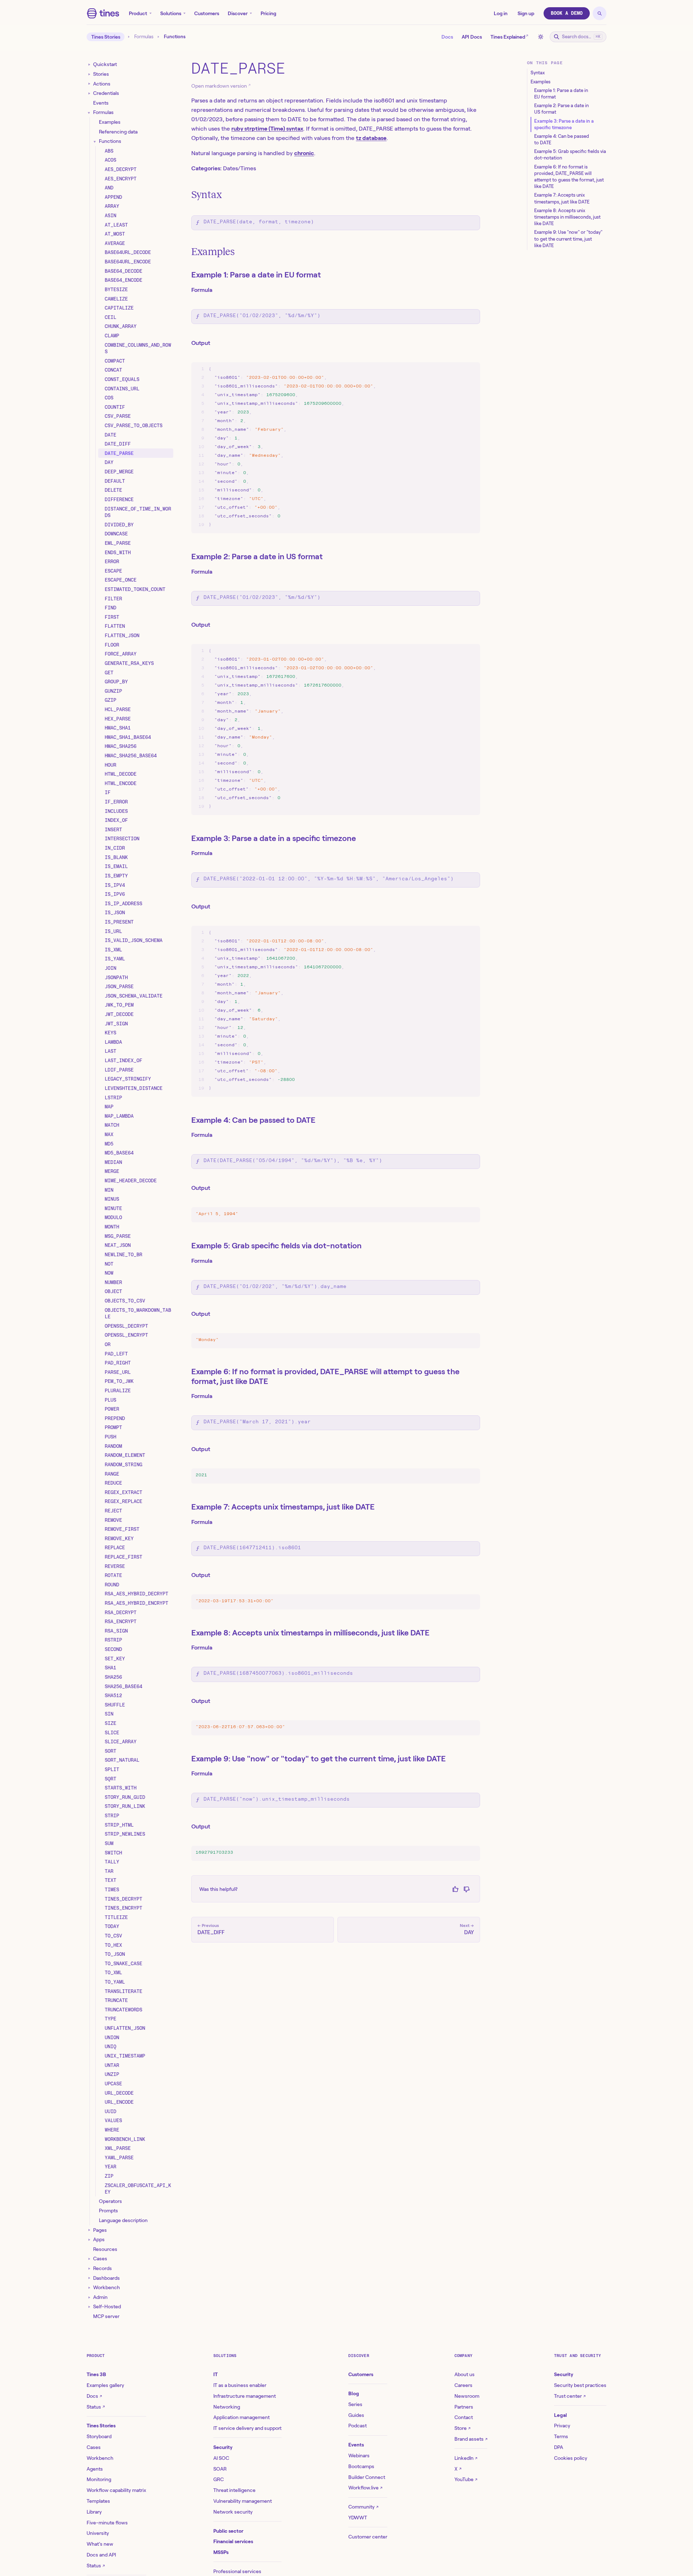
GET (109, 673)
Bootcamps (361, 2466)
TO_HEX (113, 1945)
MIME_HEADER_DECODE (131, 1180)
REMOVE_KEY (119, 1538)
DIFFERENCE (119, 499)
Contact (464, 2417)
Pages (100, 2230)
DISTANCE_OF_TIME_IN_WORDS (138, 512)
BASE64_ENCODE (123, 280)
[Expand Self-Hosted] (89, 2307)
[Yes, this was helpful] (455, 1889)
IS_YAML (115, 959)
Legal (561, 2415)
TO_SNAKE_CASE (123, 1963)
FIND (110, 608)
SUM (109, 1843)
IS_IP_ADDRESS (123, 903)
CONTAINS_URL (122, 389)
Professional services (237, 2571)
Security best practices (580, 2385)
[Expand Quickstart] (89, 65)
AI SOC (221, 2458)
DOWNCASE (116, 534)
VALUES (113, 2120)
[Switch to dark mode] (541, 37)
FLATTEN (115, 626)
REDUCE (113, 1483)
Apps (99, 2239)
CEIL (110, 317)
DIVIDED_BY (119, 525)
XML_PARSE (118, 2148)
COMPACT (115, 361)
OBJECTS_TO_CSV (125, 1301)
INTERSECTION (122, 839)
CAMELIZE (116, 299)
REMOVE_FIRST (122, 1529)
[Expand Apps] (89, 2240)
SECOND (113, 1649)
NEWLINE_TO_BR (123, 1254)
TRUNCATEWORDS (123, 2010)
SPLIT (112, 1769)
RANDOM (113, 1446)
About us (465, 2374)
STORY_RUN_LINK (125, 1806)
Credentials (106, 93)
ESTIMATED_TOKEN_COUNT (135, 589)
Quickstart (105, 65)
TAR (109, 1871)
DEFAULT (115, 481)
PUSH (110, 1437)
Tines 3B (96, 2374)
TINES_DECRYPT (123, 1899)
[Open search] (600, 13)
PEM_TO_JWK (119, 1381)
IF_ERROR (116, 802)
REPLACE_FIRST (123, 1557)
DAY (109, 463)
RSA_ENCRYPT (121, 1621)
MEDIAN (113, 1162)
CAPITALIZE (119, 308)
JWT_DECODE (119, 1014)
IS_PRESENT (119, 922)
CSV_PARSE (118, 416)
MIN (109, 1190)
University (98, 2533)
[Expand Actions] (89, 84)
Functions (110, 141)
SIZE (110, 1723)
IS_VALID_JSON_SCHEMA (134, 940)
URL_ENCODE (119, 2102)
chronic (304, 153)
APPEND (113, 197)
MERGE (112, 1171)
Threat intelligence (234, 2490)
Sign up (526, 13)
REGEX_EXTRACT (123, 1492)
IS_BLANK (116, 857)
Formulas (144, 37)
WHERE (112, 2130)
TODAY (112, 1927)
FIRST (112, 617)
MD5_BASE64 (119, 1153)
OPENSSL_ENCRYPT (126, 1335)
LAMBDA (113, 1042)
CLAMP (112, 336)
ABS (109, 151)
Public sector (228, 2531)
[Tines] (103, 13)
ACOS (110, 160)
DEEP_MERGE (119, 472)
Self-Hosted (107, 2306)
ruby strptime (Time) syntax (267, 129)
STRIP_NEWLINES (125, 1834)
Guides (356, 2415)
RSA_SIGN (116, 1631)
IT (215, 2374)
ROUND (112, 1585)
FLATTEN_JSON (122, 635)
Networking (227, 2407)
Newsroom (467, 2396)
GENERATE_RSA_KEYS (129, 663)
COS (109, 398)
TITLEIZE (116, 1917)
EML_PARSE (118, 543)
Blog (354, 2393)
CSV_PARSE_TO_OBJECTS (134, 425)
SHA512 (113, 1695)
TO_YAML (115, 1982)
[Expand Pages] (89, 2230)
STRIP (112, 1815)
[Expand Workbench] (89, 2288)
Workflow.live (365, 2488)
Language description (123, 2220)
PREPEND (115, 1418)
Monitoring (99, 2479)
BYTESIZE (116, 289)
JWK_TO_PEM (119, 1005)
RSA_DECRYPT (121, 1612)
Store (462, 2428)
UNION (112, 2037)
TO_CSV (113, 1936)
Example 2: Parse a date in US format (257, 556)
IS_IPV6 (115, 894)
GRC (219, 2479)
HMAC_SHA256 (121, 746)
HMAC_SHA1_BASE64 (128, 737)
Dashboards (106, 2278)
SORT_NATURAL (122, 1760)
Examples (110, 122)
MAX (109, 1134)
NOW (109, 1273)
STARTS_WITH (121, 1788)
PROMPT (113, 1428)
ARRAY (112, 206)
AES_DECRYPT (121, 169)
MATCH (112, 1125)
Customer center (368, 2537)
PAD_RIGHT (118, 1363)
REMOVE (113, 1520)
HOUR (110, 765)
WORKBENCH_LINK (125, 2139)
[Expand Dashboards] (89, 2278)
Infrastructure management (245, 2396)
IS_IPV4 (115, 885)
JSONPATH (116, 977)
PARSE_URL (118, 1372)
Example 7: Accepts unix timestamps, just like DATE (283, 1507)
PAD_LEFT (116, 1354)
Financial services (233, 2541)
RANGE (112, 1474)
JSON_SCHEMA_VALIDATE (134, 996)
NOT (109, 1264)
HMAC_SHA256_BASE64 (131, 755)
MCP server (106, 2316)
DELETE (113, 490)
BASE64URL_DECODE (128, 253)
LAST (110, 1051)
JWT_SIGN (116, 1024)
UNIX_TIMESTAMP (125, 2056)
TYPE (110, 2019)
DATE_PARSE (119, 453)
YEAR (110, 2167)
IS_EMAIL (116, 866)
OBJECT (113, 1292)
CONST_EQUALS (122, 379)
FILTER (113, 599)
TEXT (110, 1880)
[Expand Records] (89, 2268)
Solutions (171, 13)
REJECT (113, 1511)
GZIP (110, 700)
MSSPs (221, 2552)
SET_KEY (115, 1659)
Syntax (206, 195)
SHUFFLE (115, 1705)
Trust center (570, 2396)
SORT (110, 1751)
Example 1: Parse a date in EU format (256, 275)
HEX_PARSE (118, 719)
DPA (559, 2447)
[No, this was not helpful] (467, 1889)
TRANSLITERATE (123, 1991)
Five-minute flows (107, 2523)
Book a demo (567, 13)
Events (101, 103)
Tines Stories (106, 37)
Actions (102, 84)
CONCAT (113, 370)
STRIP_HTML (119, 1825)
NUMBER (113, 1282)
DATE (110, 435)
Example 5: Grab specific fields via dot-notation (276, 1245)
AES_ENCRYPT (121, 179)
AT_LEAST (116, 225)
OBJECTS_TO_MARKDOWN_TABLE (138, 1313)
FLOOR (112, 645)
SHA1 (110, 1668)
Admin (100, 2297)
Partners (464, 2407)
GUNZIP (113, 691)
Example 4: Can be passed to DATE (253, 1120)
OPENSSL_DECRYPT (126, 1326)
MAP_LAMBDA (119, 1116)
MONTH (112, 1227)
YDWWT (358, 2518)
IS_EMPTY (116, 876)
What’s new (100, 2544)
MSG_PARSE (118, 1236)
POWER (112, 1409)
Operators (110, 2201)
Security (223, 2447)
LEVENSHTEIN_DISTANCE (134, 1088)
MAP (109, 1107)
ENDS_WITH (118, 552)
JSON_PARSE (119, 986)
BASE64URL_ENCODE (128, 262)
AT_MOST (115, 234)
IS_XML (113, 950)
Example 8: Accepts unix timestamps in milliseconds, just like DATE (310, 1633)
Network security (233, 2512)
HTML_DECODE (121, 774)
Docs (447, 37)
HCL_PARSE (118, 709)
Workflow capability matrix (116, 2490)
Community (363, 2507)
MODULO (113, 1218)
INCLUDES (116, 811)
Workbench (106, 2287)
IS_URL (113, 931)
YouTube (466, 2479)
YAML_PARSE (119, 2157)
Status (96, 2407)
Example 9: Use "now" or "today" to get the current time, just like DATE (319, 1758)
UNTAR (112, 2065)
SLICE (112, 1732)
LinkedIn (466, 2458)
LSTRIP (113, 1098)
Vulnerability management (243, 2501)
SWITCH (113, 1853)
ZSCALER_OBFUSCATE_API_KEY (138, 2189)
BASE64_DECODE (123, 271)
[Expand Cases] (89, 2259)
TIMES (112, 1889)
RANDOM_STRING (123, 1464)
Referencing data (118, 132)
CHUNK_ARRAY (121, 327)
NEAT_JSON (118, 1245)
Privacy (562, 2426)
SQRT (110, 1779)
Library (94, 2512)
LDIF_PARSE (119, 1070)
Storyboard (99, 2436)
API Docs (472, 37)
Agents (95, 2469)
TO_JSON (115, 1954)
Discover (238, 13)
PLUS (110, 1400)
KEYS (110, 1033)
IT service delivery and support (247, 2428)
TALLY (112, 1862)
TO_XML (113, 1973)
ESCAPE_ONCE (121, 580)
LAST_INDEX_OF (123, 1060)
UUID (110, 2111)
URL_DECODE (119, 2093)
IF (108, 793)
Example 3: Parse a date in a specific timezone (274, 838)
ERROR (112, 561)
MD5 (109, 1144)
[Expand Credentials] (89, 94)
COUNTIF (115, 407)
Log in (501, 13)
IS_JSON (115, 913)
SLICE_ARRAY (121, 1742)
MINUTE (113, 1208)
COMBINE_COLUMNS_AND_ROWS (138, 348)
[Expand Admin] (89, 2297)
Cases (100, 2259)
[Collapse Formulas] (89, 113)
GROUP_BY (116, 682)
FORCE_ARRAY (121, 654)
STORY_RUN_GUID (125, 1797)
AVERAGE (115, 243)
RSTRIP (113, 1640)
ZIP (109, 2176)
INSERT (113, 829)
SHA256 (113, 1677)
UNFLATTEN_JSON (125, 2028)
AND (109, 188)
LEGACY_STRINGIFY (128, 1079)
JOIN (110, 968)
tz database (371, 138)
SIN (109, 1714)
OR (108, 1344)
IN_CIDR (115, 848)
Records (103, 2268)
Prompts (108, 2211)
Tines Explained (509, 36)
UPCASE (113, 2084)
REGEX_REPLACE (123, 1502)
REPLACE (115, 1548)
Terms (561, 2436)
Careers (463, 2385)
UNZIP (112, 2074)
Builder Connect (367, 2477)
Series (355, 2404)
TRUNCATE (116, 2000)
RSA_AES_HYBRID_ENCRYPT (136, 1603)
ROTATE (113, 1575)
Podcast (358, 2426)
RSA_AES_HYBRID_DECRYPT (136, 1594)
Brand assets (471, 2439)
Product (138, 13)
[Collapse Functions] (95, 142)
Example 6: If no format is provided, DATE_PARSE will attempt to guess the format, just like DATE (569, 177)
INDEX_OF (116, 820)
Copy (468, 369)
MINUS (112, 1199)
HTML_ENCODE (121, 783)
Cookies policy (571, 2458)
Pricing (268, 13)
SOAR (220, 2469)
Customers (207, 13)
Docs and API (101, 2555)
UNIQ (110, 2046)
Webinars (359, 2455)
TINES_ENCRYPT (123, 1908)
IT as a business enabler (240, 2385)
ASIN (110, 215)
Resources (105, 2249)
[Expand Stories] (89, 74)
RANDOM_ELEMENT (125, 1455)
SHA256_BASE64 (123, 1686)
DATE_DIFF (118, 444)
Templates (98, 2501)
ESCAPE (113, 571)
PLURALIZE (118, 1390)
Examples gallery (105, 2385)
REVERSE (115, 1566)
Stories (101, 74)
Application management (241, 2417)
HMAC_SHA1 (118, 728)
